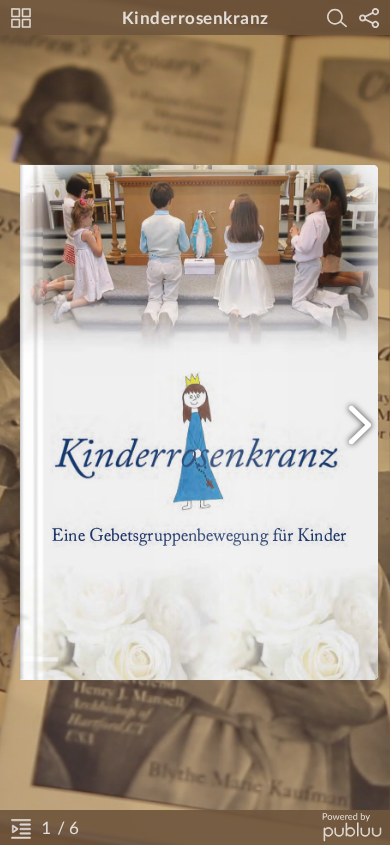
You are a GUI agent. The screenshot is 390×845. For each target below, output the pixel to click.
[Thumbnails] (21, 18)
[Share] (369, 18)
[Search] (337, 18)
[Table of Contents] (21, 828)
